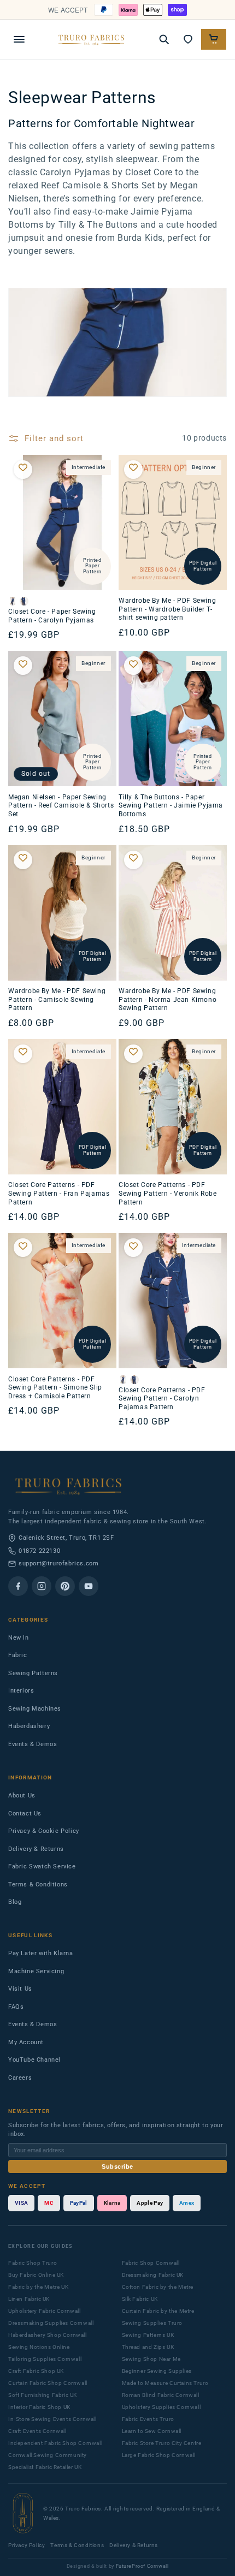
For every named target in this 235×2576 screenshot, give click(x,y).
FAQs (16, 2007)
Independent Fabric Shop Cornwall (55, 2443)
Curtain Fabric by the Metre (158, 2311)
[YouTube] (89, 1586)
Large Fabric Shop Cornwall (159, 2455)
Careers (20, 2078)
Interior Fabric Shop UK (39, 2407)
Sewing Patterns (33, 1673)
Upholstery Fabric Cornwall (45, 2311)
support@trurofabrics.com (58, 1563)
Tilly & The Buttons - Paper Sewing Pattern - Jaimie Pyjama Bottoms (171, 806)
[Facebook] (18, 1586)
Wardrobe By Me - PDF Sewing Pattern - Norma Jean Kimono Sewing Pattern (168, 999)
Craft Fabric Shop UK (36, 2371)
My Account (26, 2042)
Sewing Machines (35, 1709)
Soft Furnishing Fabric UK (43, 2395)
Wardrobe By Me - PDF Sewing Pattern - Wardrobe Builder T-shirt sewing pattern (167, 609)
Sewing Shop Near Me (151, 2359)
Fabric (18, 1655)
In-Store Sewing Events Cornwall (52, 2419)
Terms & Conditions (38, 1884)
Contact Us (25, 1814)
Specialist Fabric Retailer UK (45, 2467)
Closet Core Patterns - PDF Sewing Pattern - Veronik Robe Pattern (168, 1193)
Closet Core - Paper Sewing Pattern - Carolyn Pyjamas (52, 616)
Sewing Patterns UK (148, 2335)
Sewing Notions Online (39, 2347)
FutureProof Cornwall (142, 2566)
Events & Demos (33, 1744)
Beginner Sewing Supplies (157, 2371)
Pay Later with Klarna (41, 1953)
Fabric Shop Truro (33, 2263)
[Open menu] (19, 39)
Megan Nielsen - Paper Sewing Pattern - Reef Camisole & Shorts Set (61, 806)
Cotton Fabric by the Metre (158, 2287)
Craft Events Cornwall (37, 2431)
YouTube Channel (34, 2060)
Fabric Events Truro (148, 2419)
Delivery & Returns (36, 1849)
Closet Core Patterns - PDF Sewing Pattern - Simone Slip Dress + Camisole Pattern (55, 1388)
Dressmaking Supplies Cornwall (51, 2323)
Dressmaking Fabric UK (153, 2275)
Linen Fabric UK (29, 2299)
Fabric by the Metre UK (38, 2287)
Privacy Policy (27, 2545)
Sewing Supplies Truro (152, 2323)
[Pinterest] (65, 1586)
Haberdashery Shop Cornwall (48, 2335)
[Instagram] (42, 1586)
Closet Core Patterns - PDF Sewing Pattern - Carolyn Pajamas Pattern (162, 1399)
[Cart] (214, 39)
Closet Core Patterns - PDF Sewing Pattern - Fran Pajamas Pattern (59, 1193)
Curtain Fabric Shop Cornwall (48, 2383)
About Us (22, 1796)
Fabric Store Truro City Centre (162, 2443)
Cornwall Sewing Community (48, 2455)
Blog (15, 1902)
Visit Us (20, 1989)
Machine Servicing (36, 1971)
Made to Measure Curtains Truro (165, 2383)
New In (19, 1638)
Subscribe (117, 2167)
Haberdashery (29, 1726)
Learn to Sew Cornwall (152, 2431)
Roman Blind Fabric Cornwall (161, 2395)
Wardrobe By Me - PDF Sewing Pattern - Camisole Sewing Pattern (57, 999)
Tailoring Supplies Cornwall (45, 2359)
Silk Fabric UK (140, 2299)
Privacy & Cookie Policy (44, 1831)
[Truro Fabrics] (91, 39)
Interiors (21, 1691)
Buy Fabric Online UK (36, 2275)
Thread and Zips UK (148, 2347)
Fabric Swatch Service (42, 1866)
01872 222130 (39, 1551)
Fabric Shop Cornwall (151, 2263)
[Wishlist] (188, 39)
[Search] (164, 39)
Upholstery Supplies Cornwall (161, 2407)
